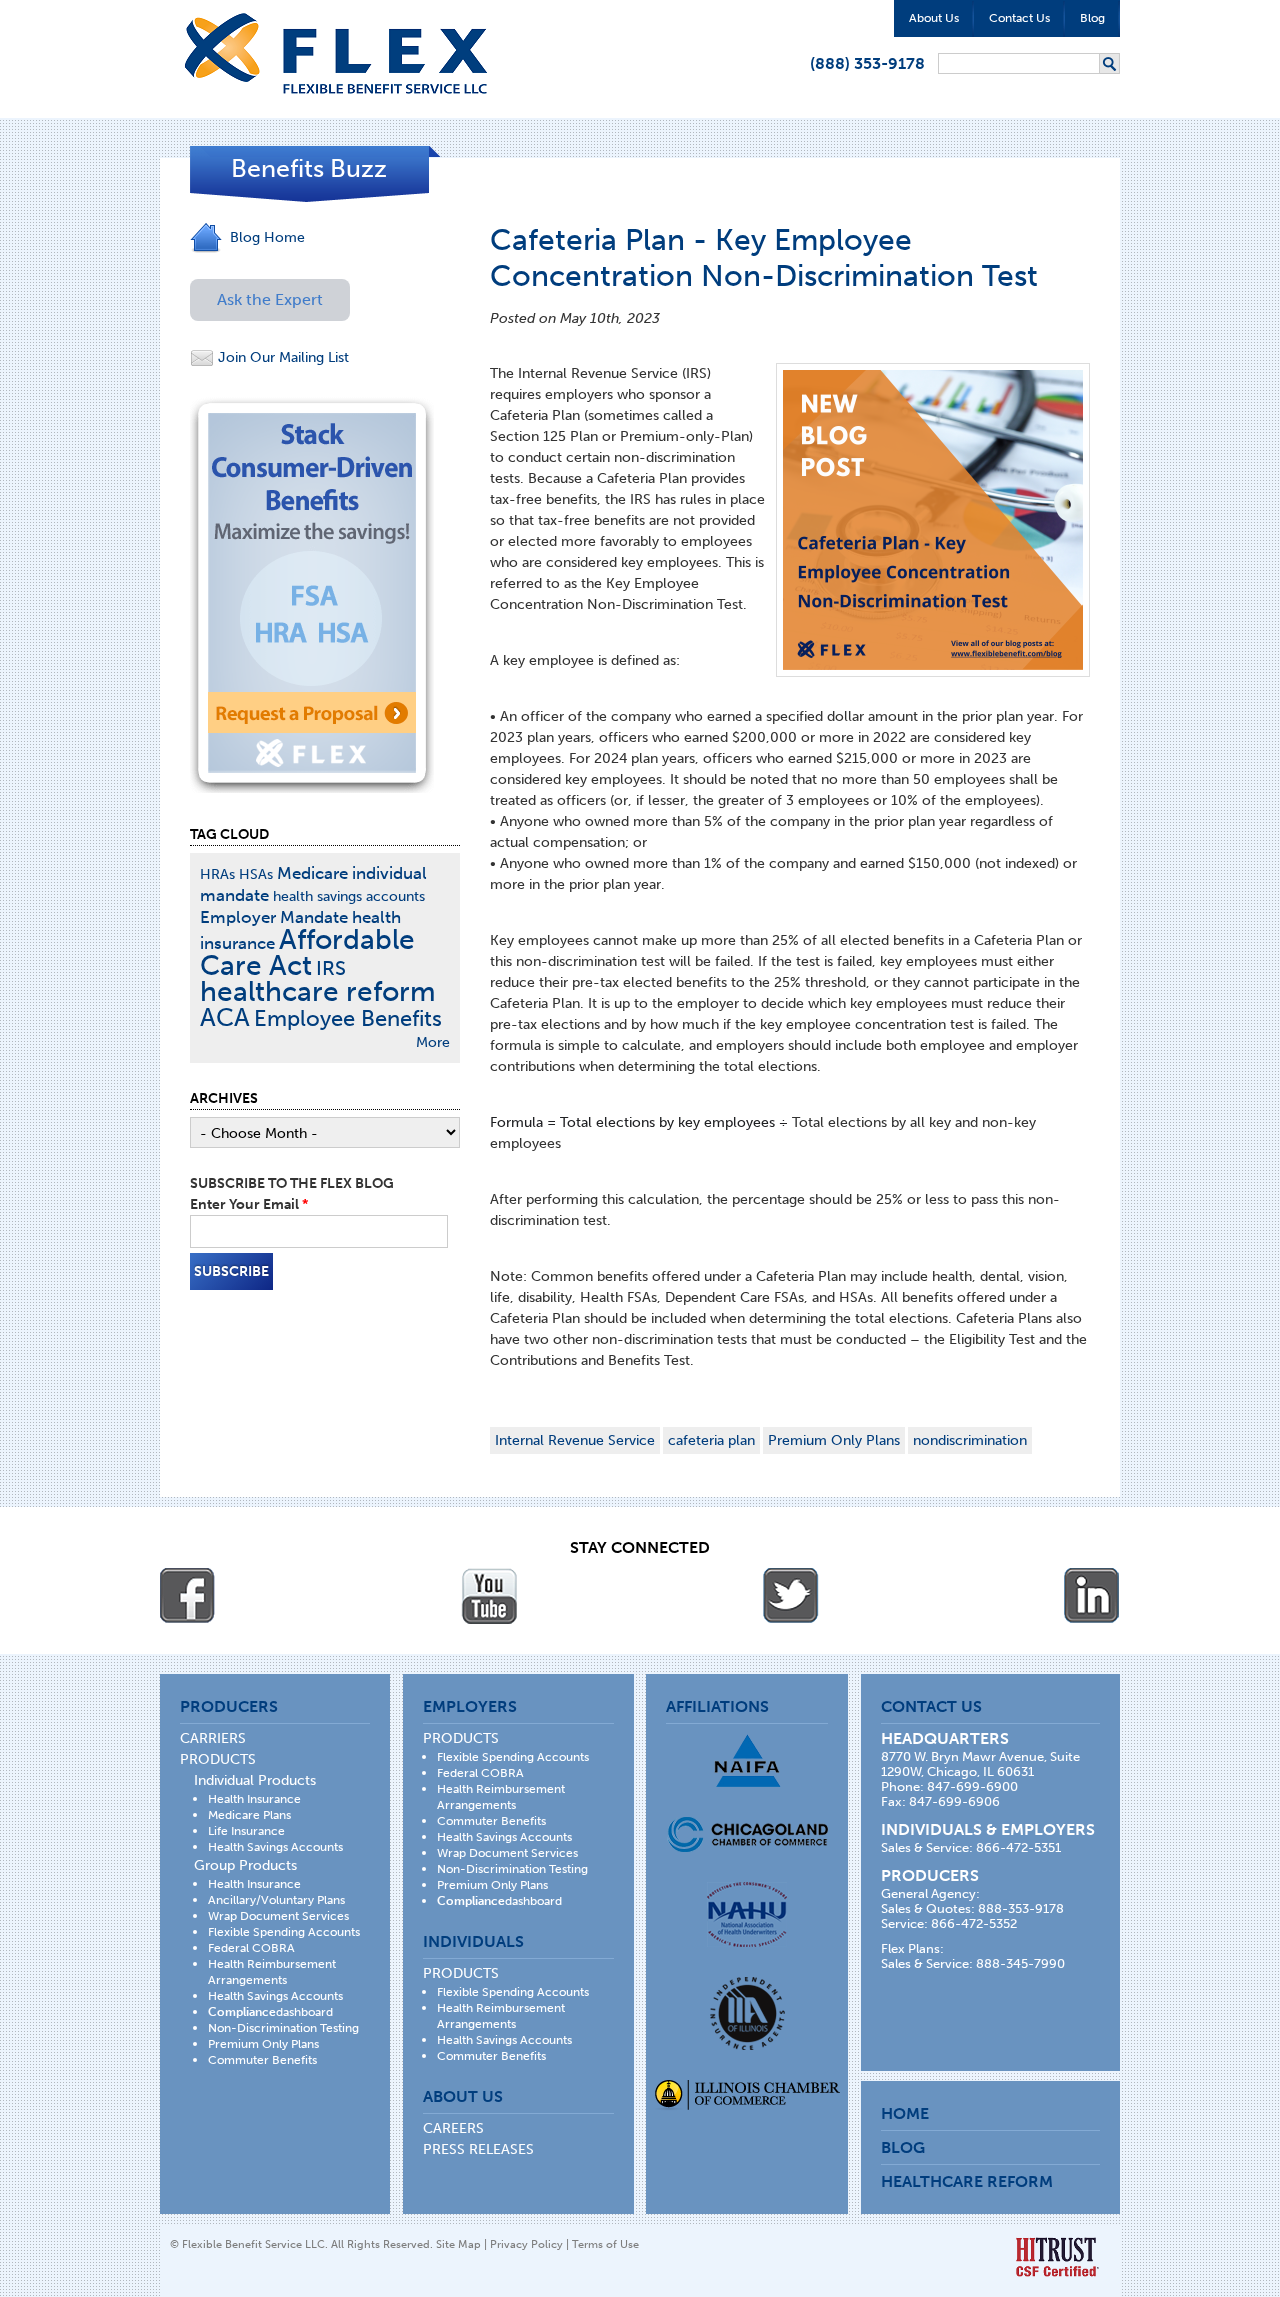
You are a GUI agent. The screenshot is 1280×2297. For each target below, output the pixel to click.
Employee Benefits (348, 1018)
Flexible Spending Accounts (284, 1932)
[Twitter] (791, 1596)
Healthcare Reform (967, 2181)
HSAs (256, 874)
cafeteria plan (711, 1440)
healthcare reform (318, 991)
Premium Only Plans (834, 1440)
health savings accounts (349, 896)
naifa (747, 1760)
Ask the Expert (270, 299)
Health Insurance (254, 1799)
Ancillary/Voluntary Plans (276, 1900)
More (433, 1042)
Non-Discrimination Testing (283, 2028)
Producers (229, 1706)
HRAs (217, 874)
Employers (470, 1706)
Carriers (213, 1738)
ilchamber (747, 2097)
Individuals (473, 1941)
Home (905, 2113)
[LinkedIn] (1092, 1596)
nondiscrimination (970, 1440)
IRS (331, 968)
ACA (225, 1017)
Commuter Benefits (262, 2060)
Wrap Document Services (278, 1916)
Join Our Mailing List (281, 357)
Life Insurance (246, 1831)
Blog (1092, 18)
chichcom (747, 1834)
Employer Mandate (274, 917)
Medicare (312, 873)
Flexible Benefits (336, 53)
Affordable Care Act (307, 952)
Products (218, 1759)
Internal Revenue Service (575, 1440)
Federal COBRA (251, 1948)
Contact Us (1019, 18)
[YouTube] (489, 1596)
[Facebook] (188, 1596)
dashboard (270, 2012)
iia (747, 2013)
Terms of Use (605, 2244)
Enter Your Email (249, 1204)
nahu (747, 1914)
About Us (934, 18)
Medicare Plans (249, 1815)
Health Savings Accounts (275, 1847)
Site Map (458, 2244)
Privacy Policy (526, 2244)
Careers (453, 2128)
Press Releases (478, 2149)
